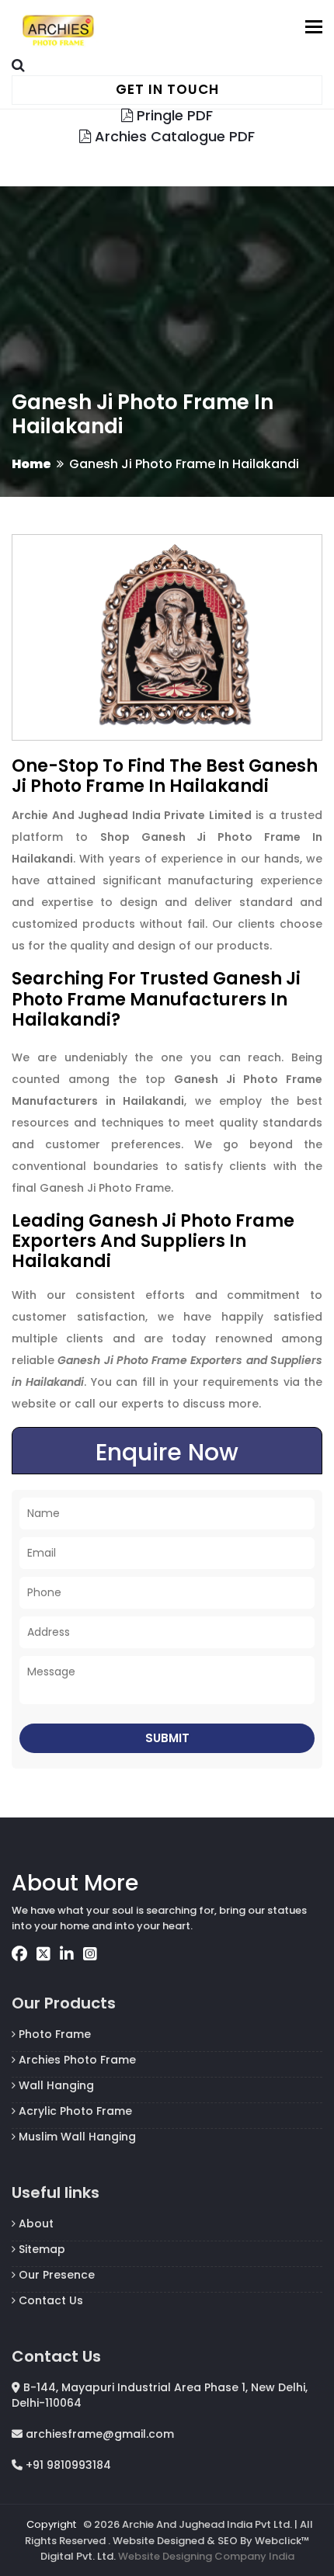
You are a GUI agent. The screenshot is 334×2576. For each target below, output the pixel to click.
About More (75, 1883)
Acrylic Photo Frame (74, 2111)
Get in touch (167, 89)
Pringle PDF (173, 115)
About (35, 2224)
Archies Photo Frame (76, 2060)
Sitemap (40, 2249)
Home (31, 464)
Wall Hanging (55, 2085)
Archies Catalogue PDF (173, 136)
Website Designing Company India (206, 2556)
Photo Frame (53, 2034)
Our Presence (55, 2275)
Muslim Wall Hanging (76, 2137)
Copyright (51, 2524)
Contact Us (49, 2300)
